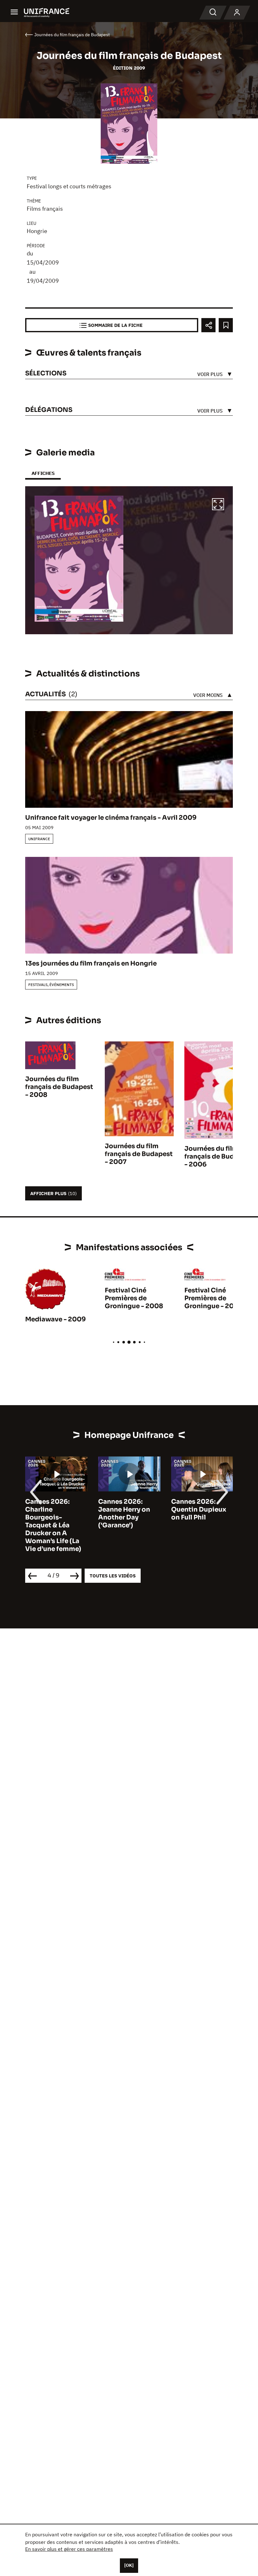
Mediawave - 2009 (56, 1319)
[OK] (129, 2565)
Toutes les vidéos (113, 1576)
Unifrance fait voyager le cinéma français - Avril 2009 (111, 818)
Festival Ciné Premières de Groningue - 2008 (134, 1298)
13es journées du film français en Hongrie (91, 963)
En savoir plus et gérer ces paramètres (69, 2549)
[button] (218, 505)
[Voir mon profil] (237, 13)
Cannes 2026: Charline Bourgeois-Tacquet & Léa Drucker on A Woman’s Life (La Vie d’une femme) (53, 1525)
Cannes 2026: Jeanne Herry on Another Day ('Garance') (124, 1513)
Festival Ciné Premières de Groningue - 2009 (214, 1298)
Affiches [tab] (43, 473)
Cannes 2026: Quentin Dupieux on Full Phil (199, 1510)
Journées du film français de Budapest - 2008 (59, 1087)
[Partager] (208, 325)
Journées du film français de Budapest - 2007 (139, 1154)
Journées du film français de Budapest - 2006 (218, 1157)
